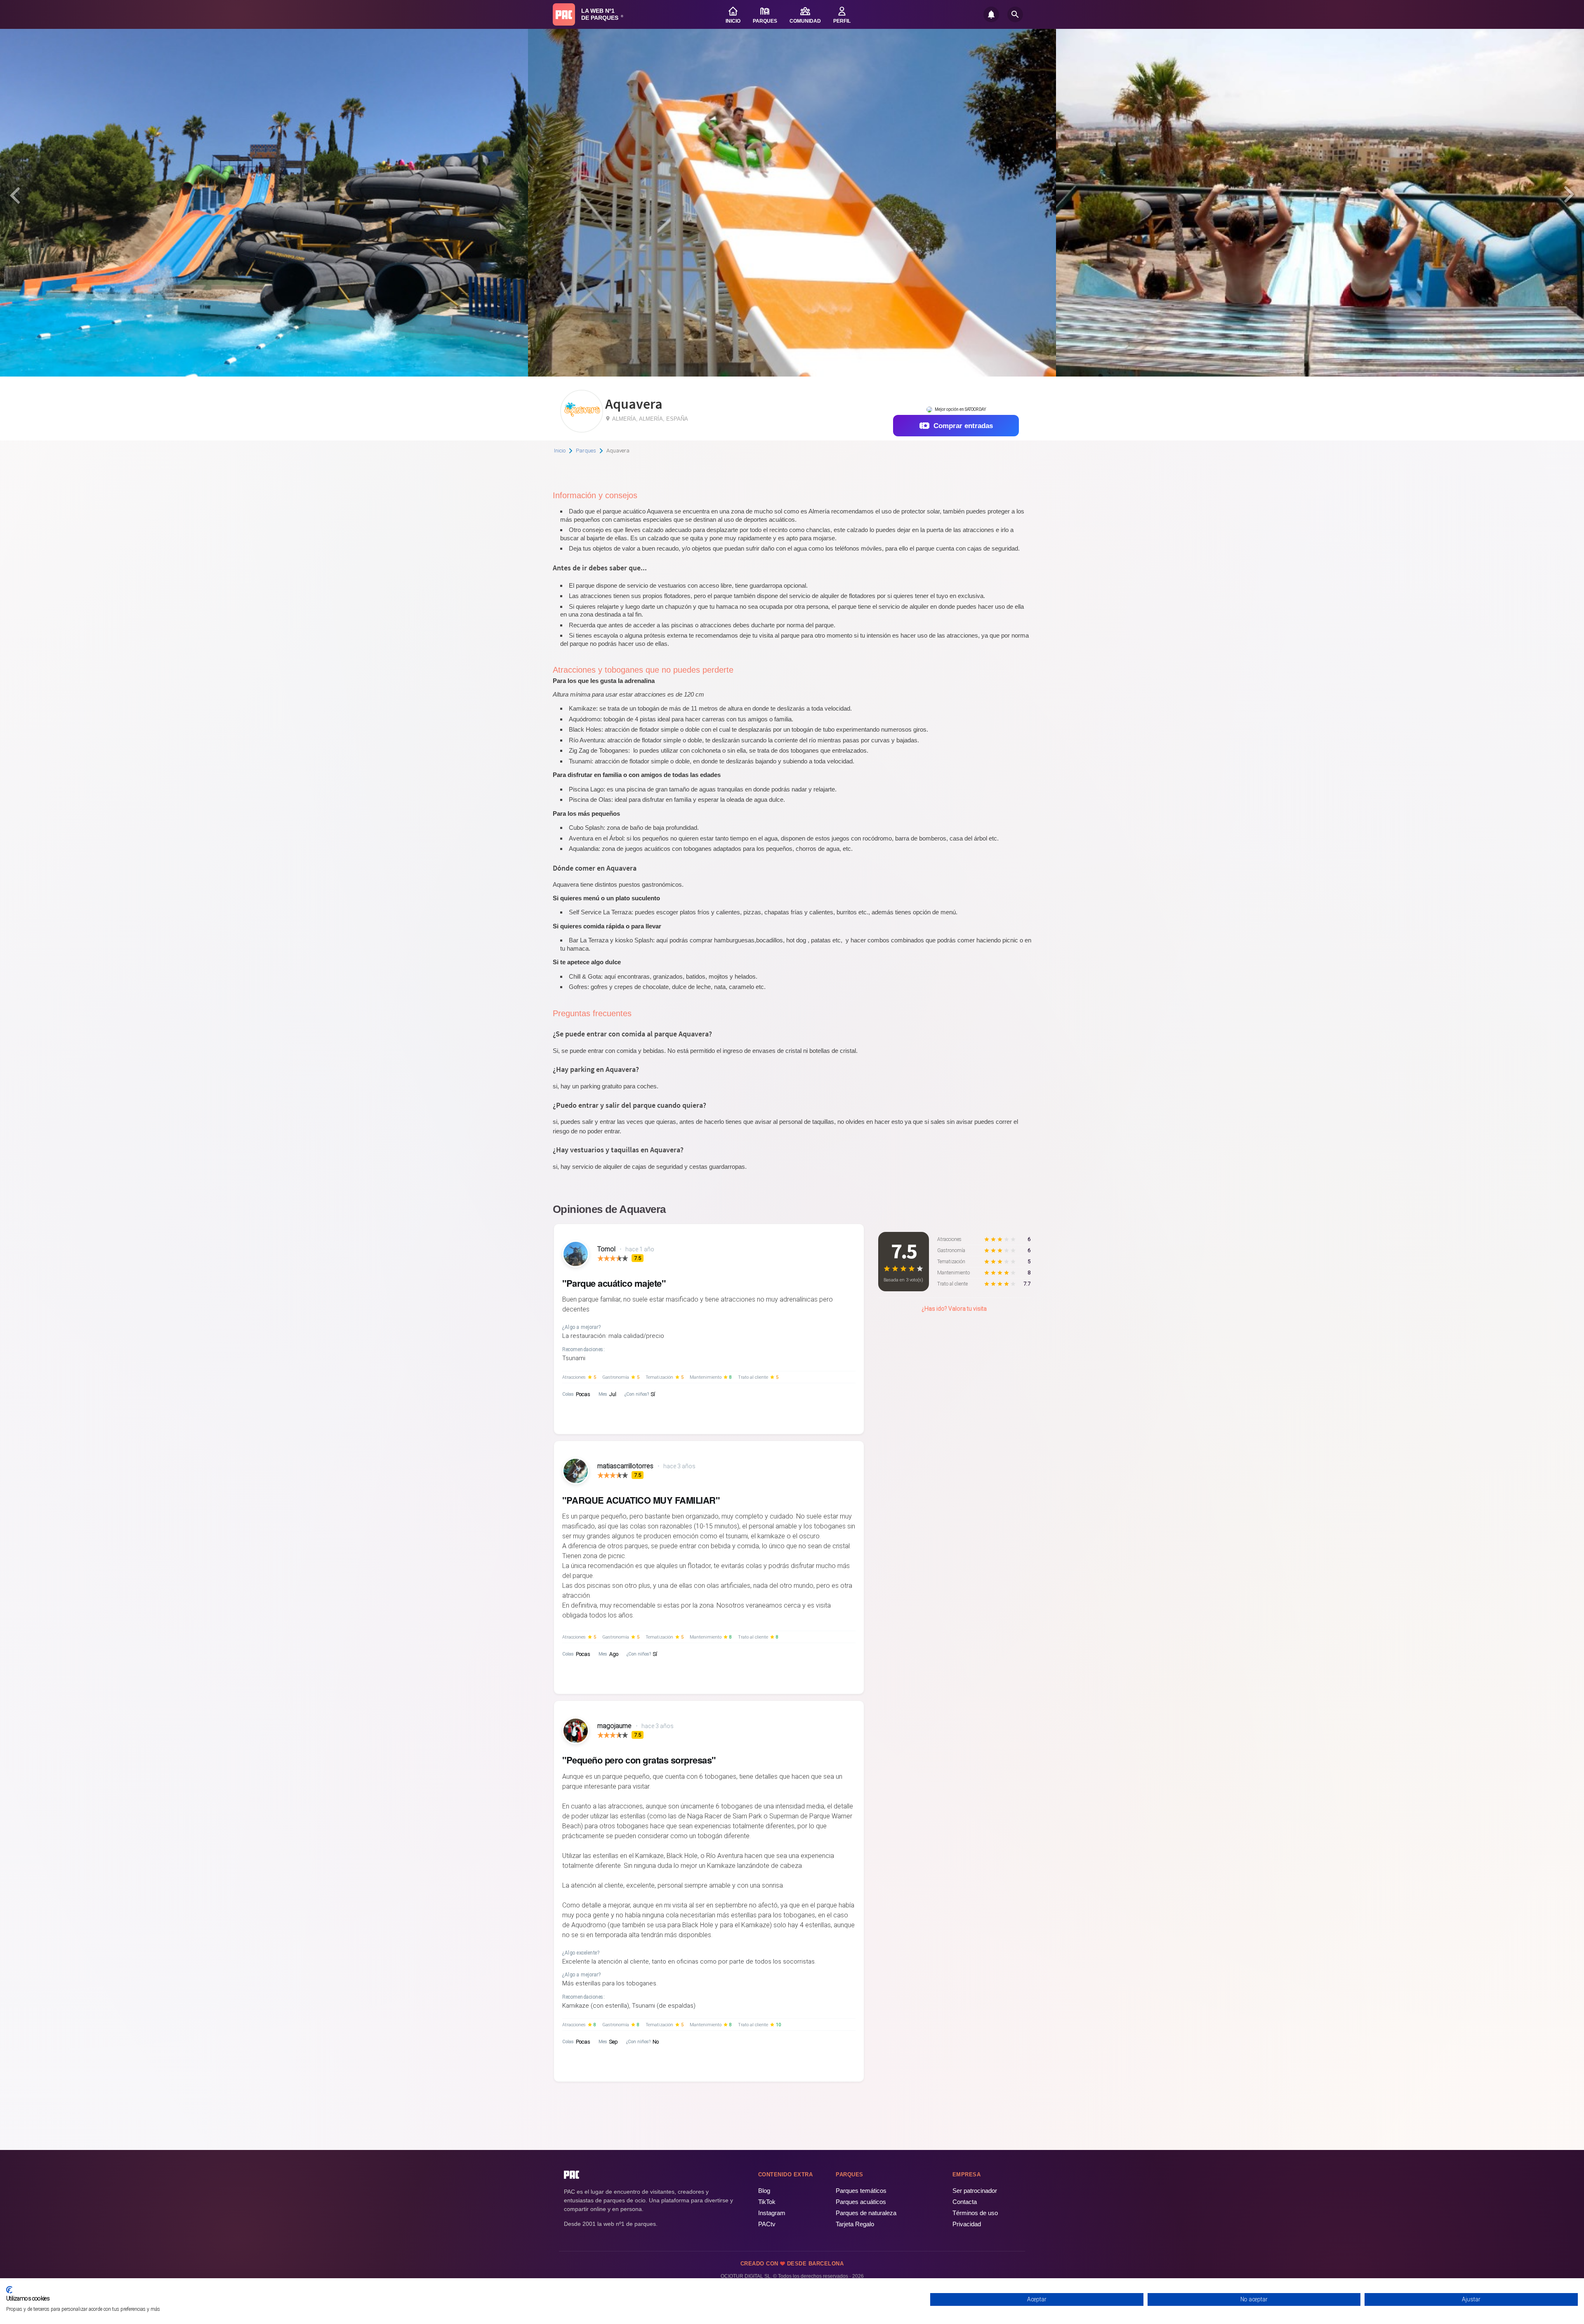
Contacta (965, 2202)
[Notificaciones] (991, 14)
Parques (586, 451)
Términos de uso (975, 2213)
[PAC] (564, 14)
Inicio (560, 451)
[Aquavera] (582, 430)
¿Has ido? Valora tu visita (954, 1309)
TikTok (767, 2202)
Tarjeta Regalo (855, 2224)
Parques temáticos (861, 2191)
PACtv (767, 2224)
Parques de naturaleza (866, 2213)
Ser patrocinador (975, 2191)
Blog (764, 2191)
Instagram (772, 2213)
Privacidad (967, 2224)
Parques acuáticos (861, 2202)
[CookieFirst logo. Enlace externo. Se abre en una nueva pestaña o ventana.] (9, 2290)
